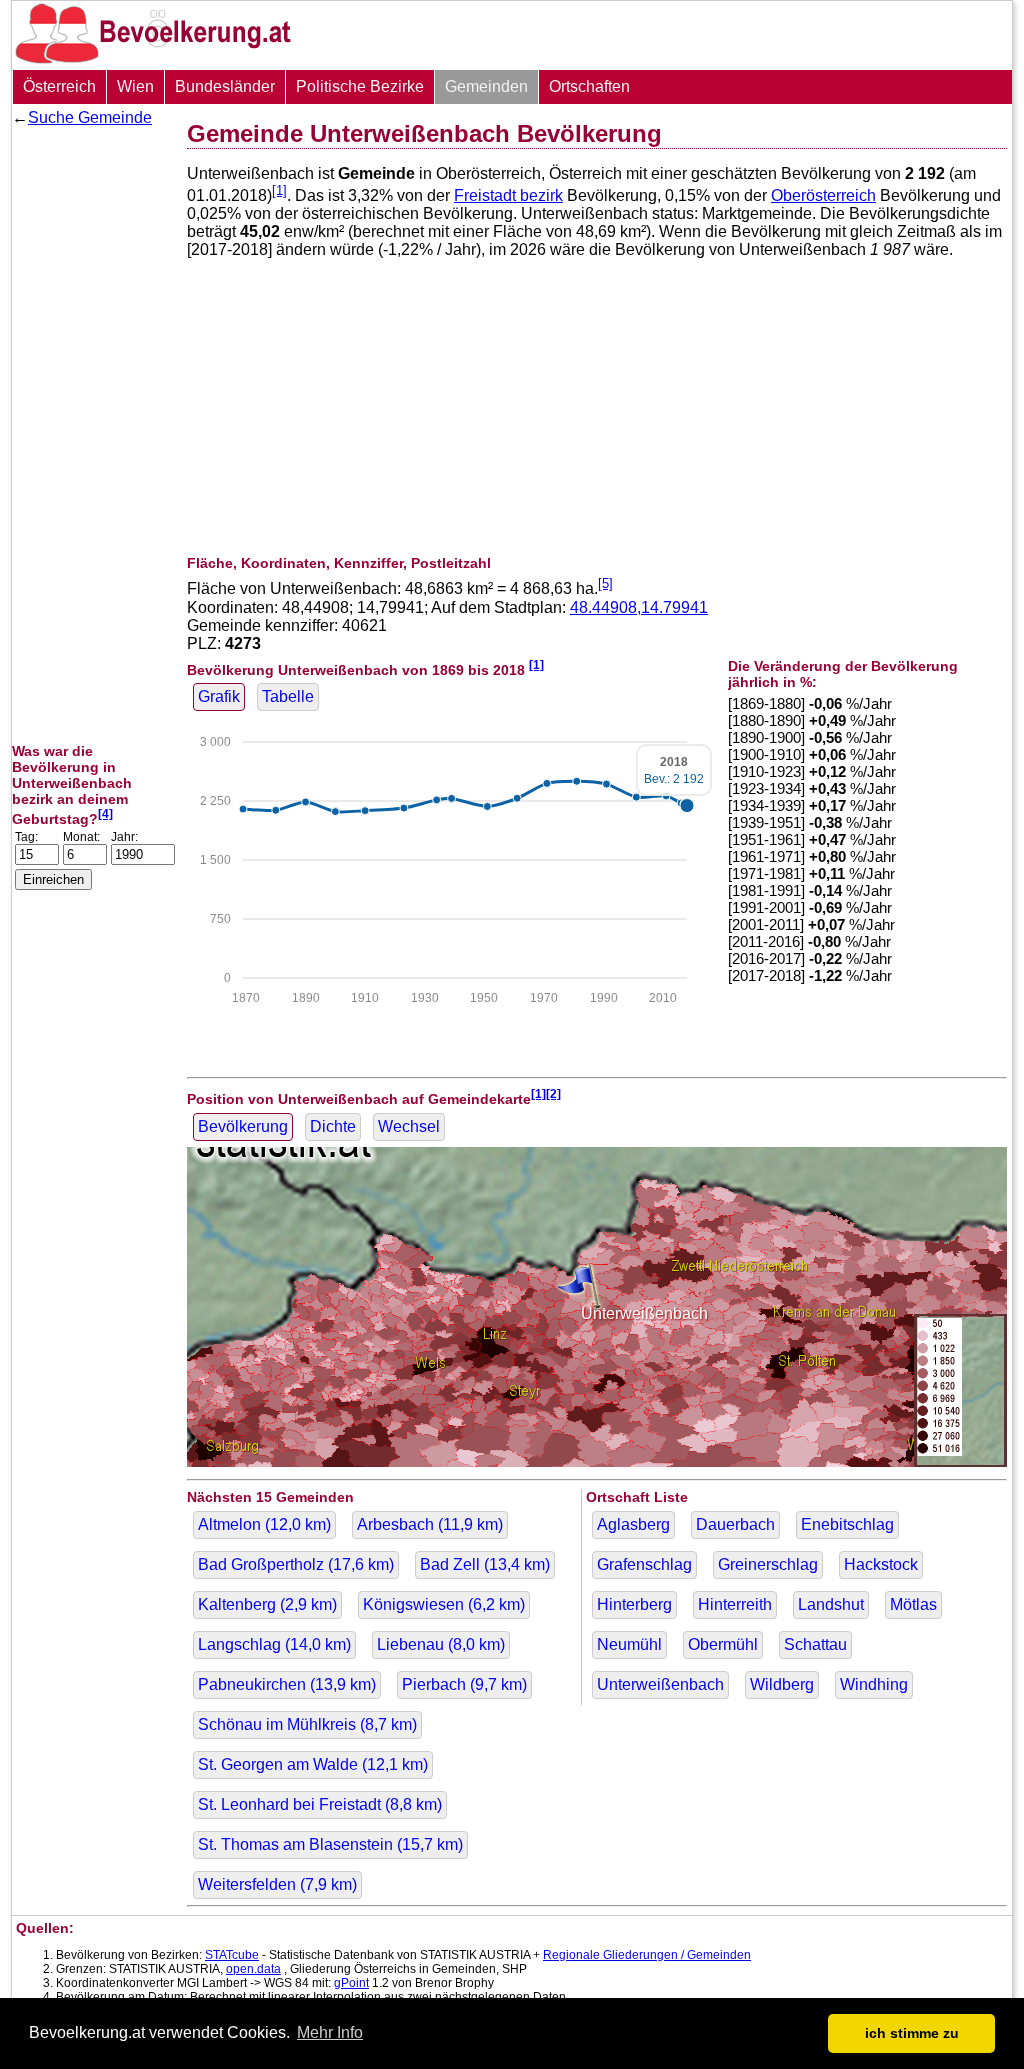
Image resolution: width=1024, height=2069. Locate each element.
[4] (105, 813)
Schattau (815, 1644)
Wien (135, 86)
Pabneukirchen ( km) (287, 1684)
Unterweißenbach (660, 1684)
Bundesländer (225, 86)
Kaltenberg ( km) (267, 1604)
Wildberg (782, 1684)
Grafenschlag (644, 1564)
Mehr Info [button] (330, 2032)
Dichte (333, 1126)
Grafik (219, 696)
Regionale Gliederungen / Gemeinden (647, 1955)
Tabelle (288, 696)
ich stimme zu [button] (912, 2033)
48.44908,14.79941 (639, 607)
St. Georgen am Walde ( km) (313, 1764)
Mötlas (913, 1604)
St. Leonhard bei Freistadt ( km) (320, 1804)
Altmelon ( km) (264, 1524)
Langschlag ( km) (274, 1644)
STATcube (232, 1955)
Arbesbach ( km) (430, 1524)
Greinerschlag (768, 1564)
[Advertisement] (92, 435)
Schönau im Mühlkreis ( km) (307, 1724)
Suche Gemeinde (90, 117)
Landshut (831, 1604)
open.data (253, 1969)
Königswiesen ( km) (444, 1604)
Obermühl (723, 1644)
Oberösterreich (823, 195)
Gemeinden (486, 86)
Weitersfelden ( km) (277, 1884)
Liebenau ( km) (441, 1644)
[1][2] (546, 1093)
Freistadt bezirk (508, 195)
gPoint (351, 1983)
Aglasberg (633, 1524)
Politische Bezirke (360, 86)
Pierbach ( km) (464, 1684)
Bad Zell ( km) (485, 1564)
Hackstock (881, 1564)
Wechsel (409, 1126)
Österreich (59, 86)
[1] (279, 190)
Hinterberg (634, 1604)
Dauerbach (735, 1524)
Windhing (874, 1684)
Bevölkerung (243, 1126)
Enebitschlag (847, 1524)
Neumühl (629, 1644)
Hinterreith (735, 1604)
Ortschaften (589, 86)
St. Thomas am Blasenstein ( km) (330, 1844)
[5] (605, 583)
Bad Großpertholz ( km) (296, 1564)
